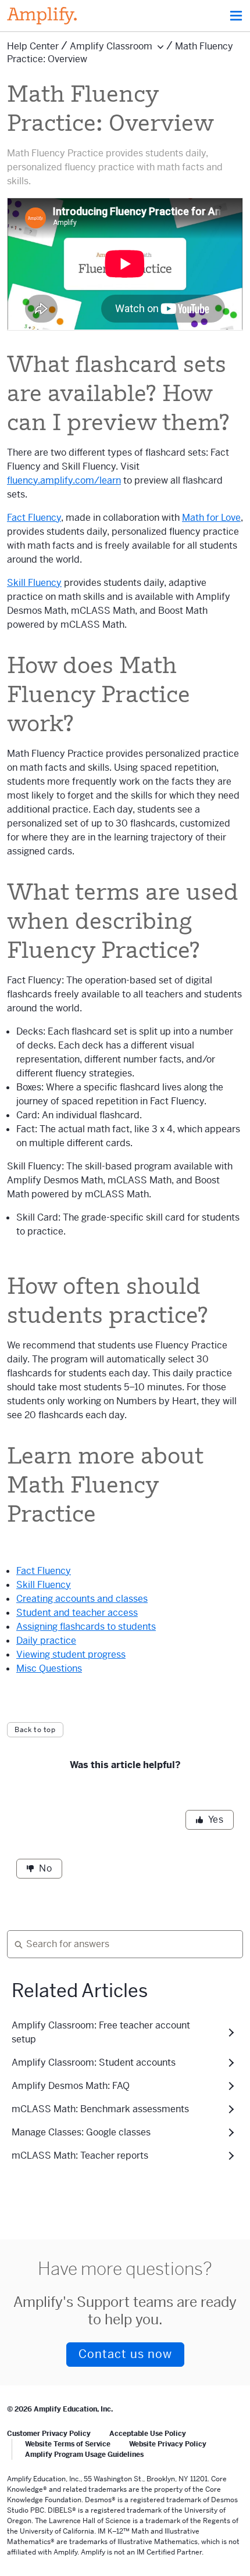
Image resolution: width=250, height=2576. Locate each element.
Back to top (35, 1730)
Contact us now (125, 2354)
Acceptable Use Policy (148, 2434)
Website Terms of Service (68, 2444)
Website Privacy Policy (168, 2444)
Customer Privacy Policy (49, 2434)
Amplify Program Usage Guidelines (84, 2455)
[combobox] (120, 1944)
